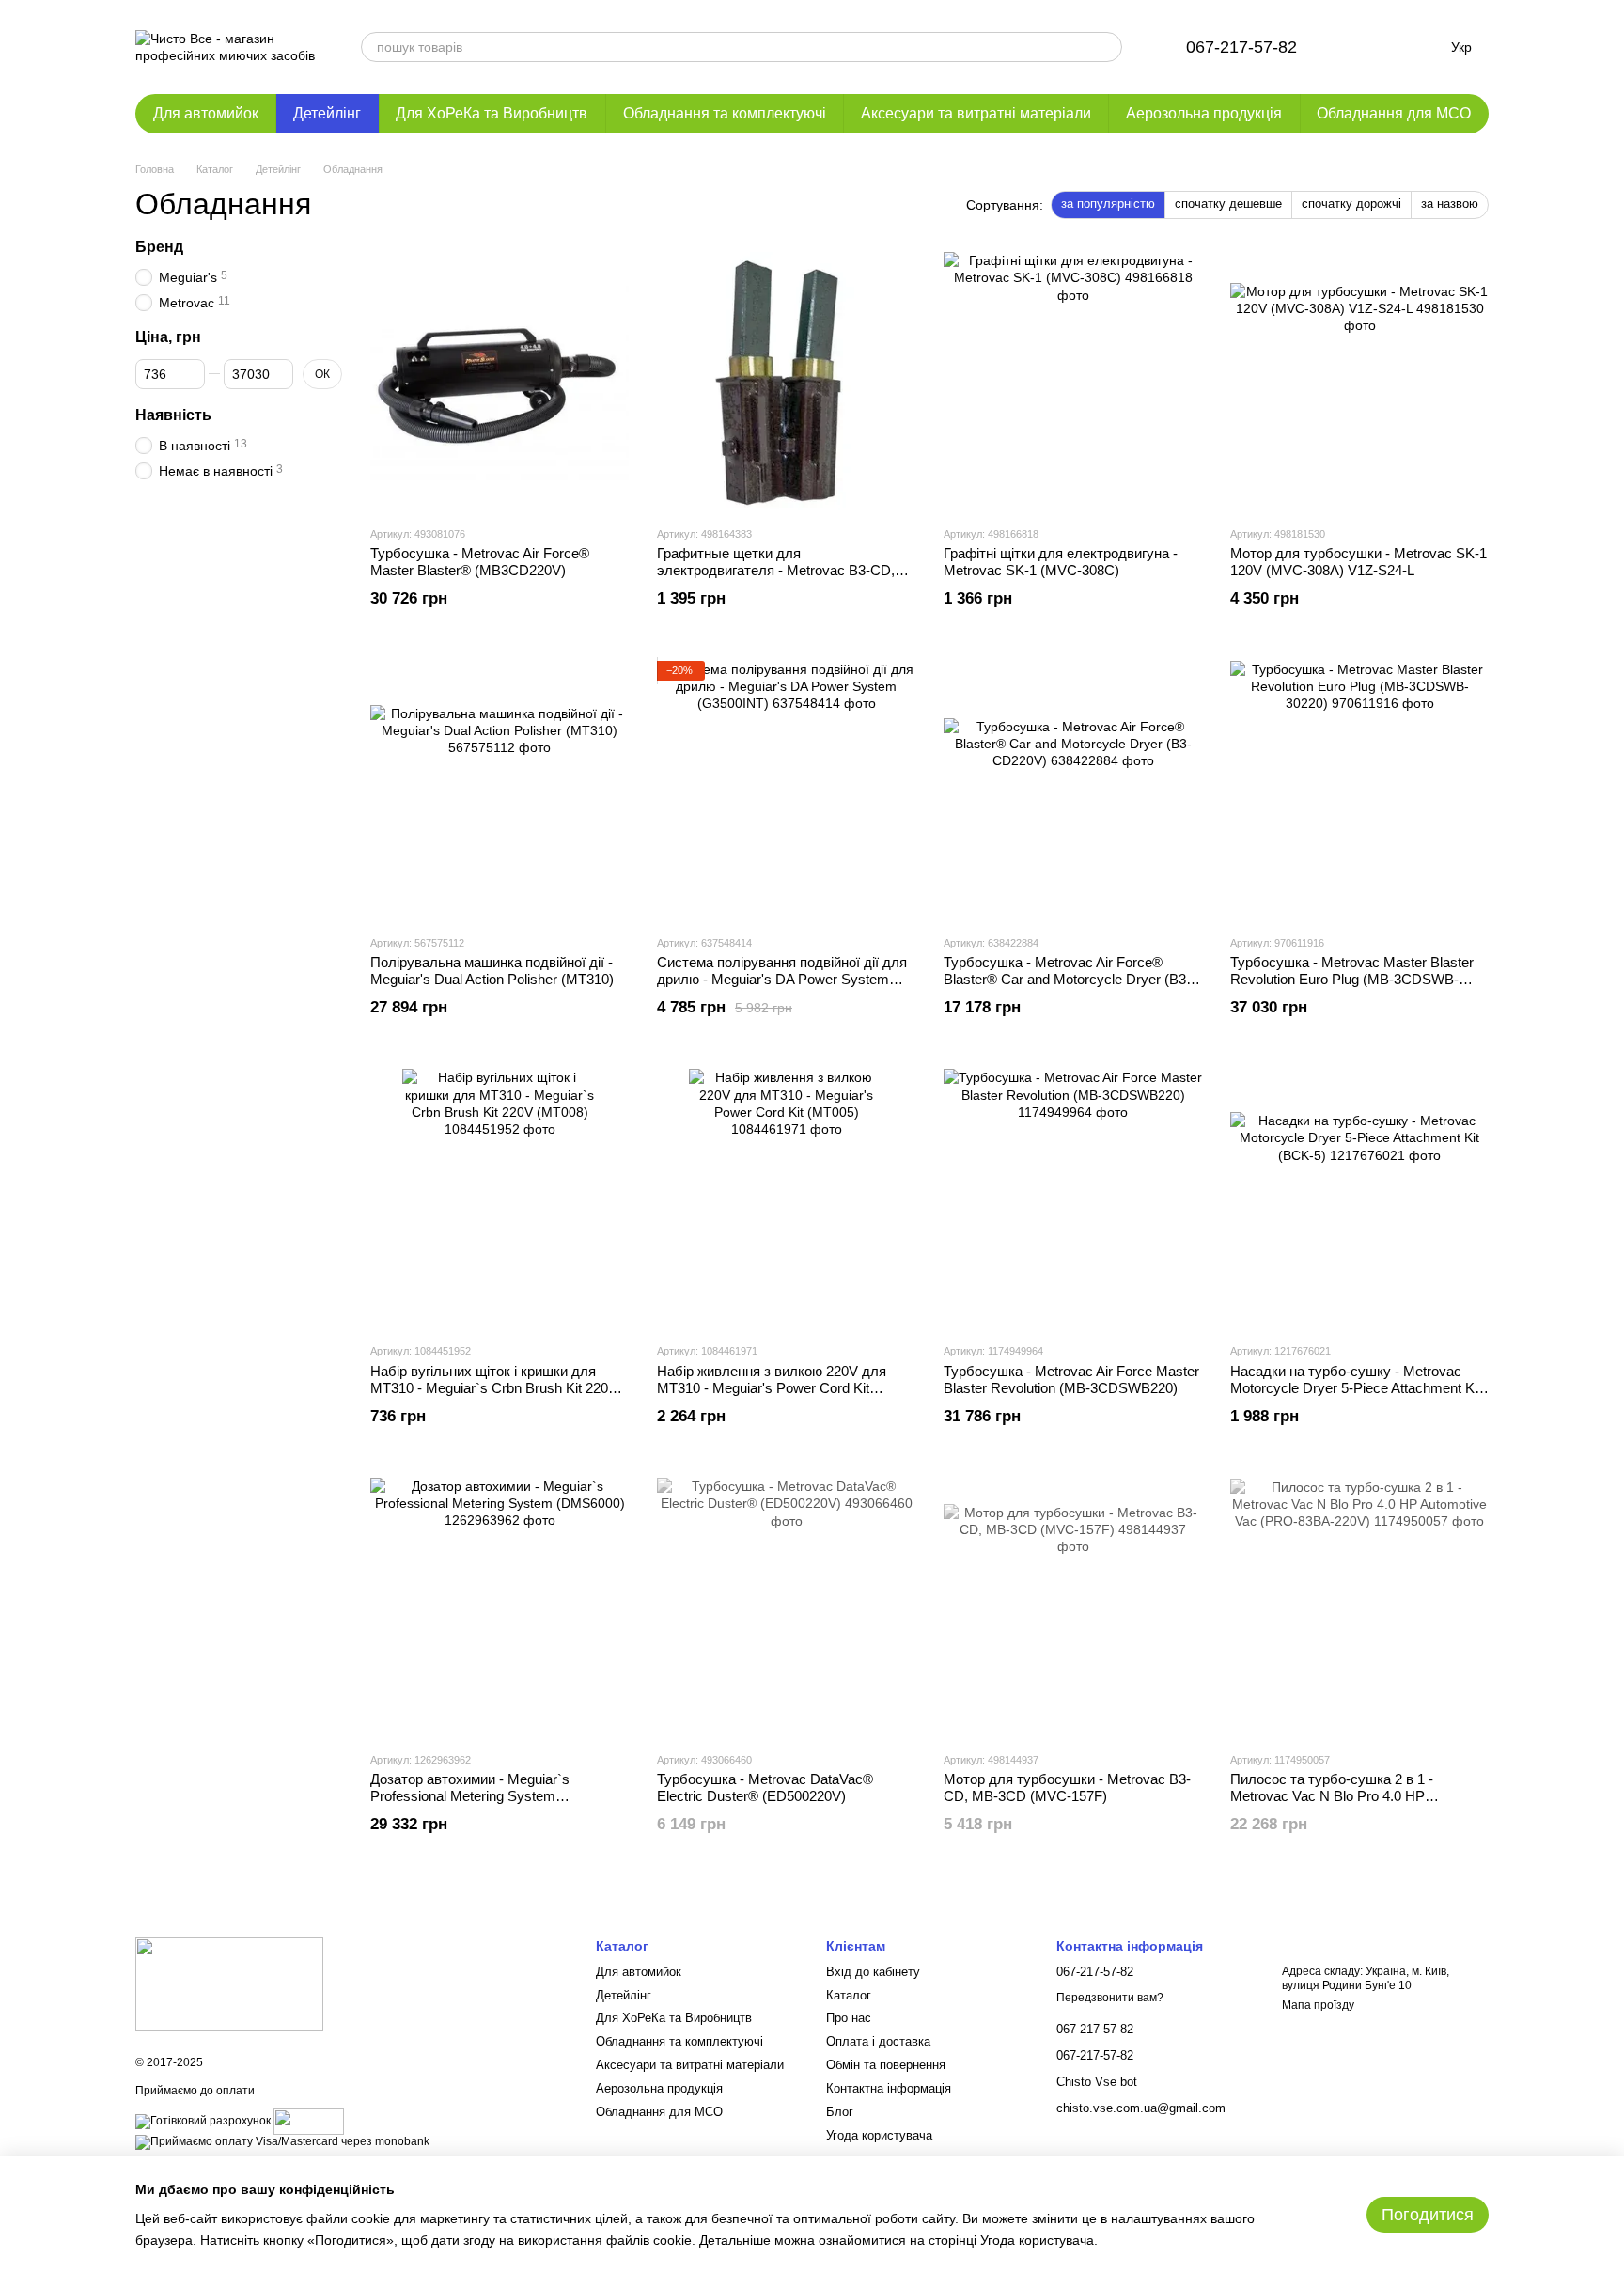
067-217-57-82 (1241, 47)
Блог (840, 2112)
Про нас (849, 2018)
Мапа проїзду (1318, 2005)
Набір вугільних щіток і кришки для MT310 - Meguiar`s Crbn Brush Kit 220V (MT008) (494, 1388)
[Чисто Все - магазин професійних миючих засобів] (229, 1984)
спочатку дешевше (1228, 204)
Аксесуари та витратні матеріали (976, 113)
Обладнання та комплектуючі (725, 113)
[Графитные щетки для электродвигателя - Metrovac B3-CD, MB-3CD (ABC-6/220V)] (786, 381)
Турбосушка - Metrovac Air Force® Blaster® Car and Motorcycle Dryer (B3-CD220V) (1067, 979)
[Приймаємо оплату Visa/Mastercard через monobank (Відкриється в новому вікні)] (282, 2141)
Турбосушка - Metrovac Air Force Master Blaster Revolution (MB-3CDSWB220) (1071, 1379)
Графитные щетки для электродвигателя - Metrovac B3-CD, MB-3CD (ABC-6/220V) (776, 570)
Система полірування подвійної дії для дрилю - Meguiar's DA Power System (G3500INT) (782, 979)
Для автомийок (206, 113)
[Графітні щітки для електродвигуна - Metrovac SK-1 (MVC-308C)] (1073, 381)
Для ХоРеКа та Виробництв (492, 113)
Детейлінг (327, 113)
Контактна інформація (889, 2088)
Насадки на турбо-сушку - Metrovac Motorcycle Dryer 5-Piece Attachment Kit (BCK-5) (1356, 1388)
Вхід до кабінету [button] (873, 1972)
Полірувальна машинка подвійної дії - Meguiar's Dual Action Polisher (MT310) (492, 971)
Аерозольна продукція (1204, 113)
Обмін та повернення (886, 2065)
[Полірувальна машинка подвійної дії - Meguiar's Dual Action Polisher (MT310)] (500, 790)
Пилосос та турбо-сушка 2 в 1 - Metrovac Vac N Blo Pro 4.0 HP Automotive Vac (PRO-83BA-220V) (1338, 1796)
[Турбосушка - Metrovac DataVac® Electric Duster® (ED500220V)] (786, 1607)
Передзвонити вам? (1110, 1998)
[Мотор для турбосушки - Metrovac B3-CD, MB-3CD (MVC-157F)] (1073, 1607)
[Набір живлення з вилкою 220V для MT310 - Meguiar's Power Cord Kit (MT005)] (786, 1198)
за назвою (1450, 204)
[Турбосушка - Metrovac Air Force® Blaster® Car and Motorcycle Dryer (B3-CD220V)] (1073, 790)
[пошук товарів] (1107, 47)
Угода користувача (879, 2135)
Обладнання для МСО (1394, 113)
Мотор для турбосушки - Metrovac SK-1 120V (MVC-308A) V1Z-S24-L (1359, 562)
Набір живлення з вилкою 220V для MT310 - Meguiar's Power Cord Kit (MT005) (772, 1388)
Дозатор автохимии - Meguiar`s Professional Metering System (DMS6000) (470, 1796)
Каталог (849, 1995)
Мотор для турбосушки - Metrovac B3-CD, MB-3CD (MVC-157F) (1067, 1787)
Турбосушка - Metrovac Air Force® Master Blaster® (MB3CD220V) (480, 562)
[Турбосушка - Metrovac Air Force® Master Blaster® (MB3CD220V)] (500, 381)
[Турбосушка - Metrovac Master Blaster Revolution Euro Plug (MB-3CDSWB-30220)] (1359, 790)
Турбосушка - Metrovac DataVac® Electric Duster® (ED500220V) (765, 1787)
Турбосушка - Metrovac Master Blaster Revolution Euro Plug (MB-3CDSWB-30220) (1352, 979)
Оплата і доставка (878, 2041)
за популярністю (1108, 204)
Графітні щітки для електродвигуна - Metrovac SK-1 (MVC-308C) (1061, 562)
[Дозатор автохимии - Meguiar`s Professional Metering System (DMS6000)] (500, 1607)
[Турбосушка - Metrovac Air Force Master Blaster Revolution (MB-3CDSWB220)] (1073, 1198)
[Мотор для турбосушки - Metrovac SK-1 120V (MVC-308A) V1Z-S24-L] (1359, 381)
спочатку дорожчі (1351, 204)
